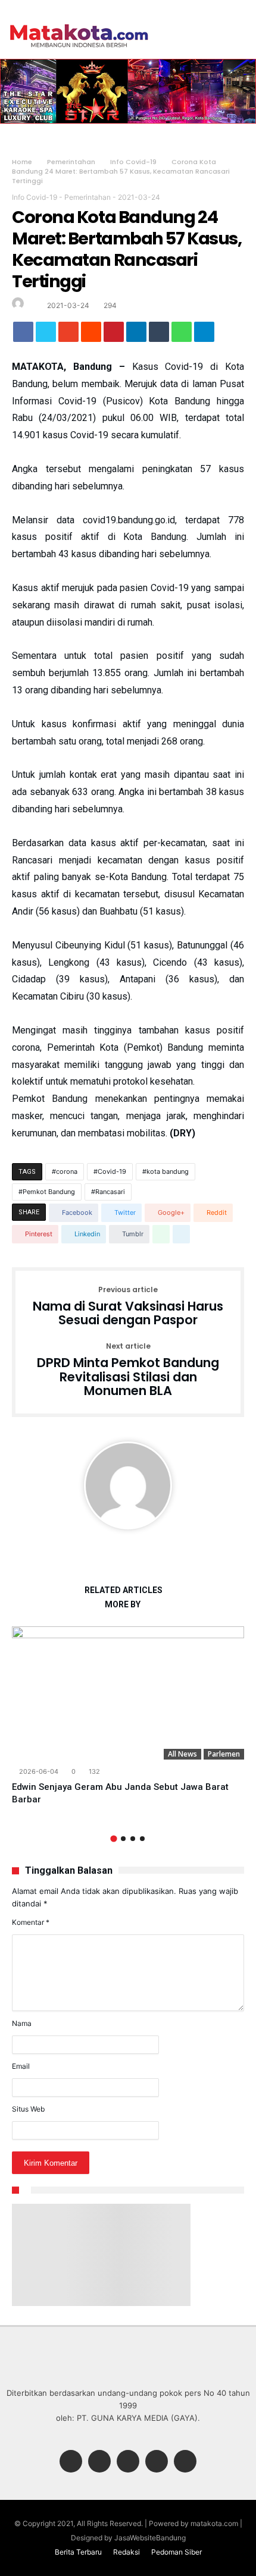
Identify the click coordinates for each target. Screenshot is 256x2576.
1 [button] (113, 1839)
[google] (68, 335)
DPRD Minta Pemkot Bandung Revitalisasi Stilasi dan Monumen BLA (128, 1370)
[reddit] (91, 335)
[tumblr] (159, 335)
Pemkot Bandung (49, 1192)
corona (67, 1171)
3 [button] (133, 1839)
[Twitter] (99, 2462)
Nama (22, 2023)
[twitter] (46, 335)
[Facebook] (71, 2462)
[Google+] (128, 2462)
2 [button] (123, 1839)
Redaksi (127, 2552)
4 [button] (142, 1839)
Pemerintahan (71, 162)
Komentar (31, 1922)
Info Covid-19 (133, 162)
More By (124, 1605)
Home (22, 162)
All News (182, 1754)
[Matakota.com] (79, 23)
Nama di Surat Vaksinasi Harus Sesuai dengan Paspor (128, 1307)
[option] (128, 1716)
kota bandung (168, 1171)
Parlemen (224, 1754)
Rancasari (110, 1192)
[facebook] (23, 335)
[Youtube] (185, 2462)
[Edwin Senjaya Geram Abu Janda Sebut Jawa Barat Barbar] (128, 1693)
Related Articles (124, 1590)
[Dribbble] (157, 2462)
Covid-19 (112, 1171)
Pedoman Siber (177, 2552)
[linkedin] (136, 335)
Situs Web (28, 2109)
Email (21, 2066)
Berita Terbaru (78, 2552)
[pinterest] (114, 335)
